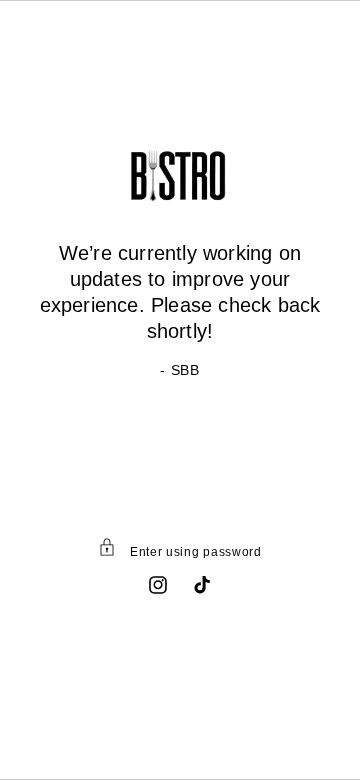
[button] (180, 551)
